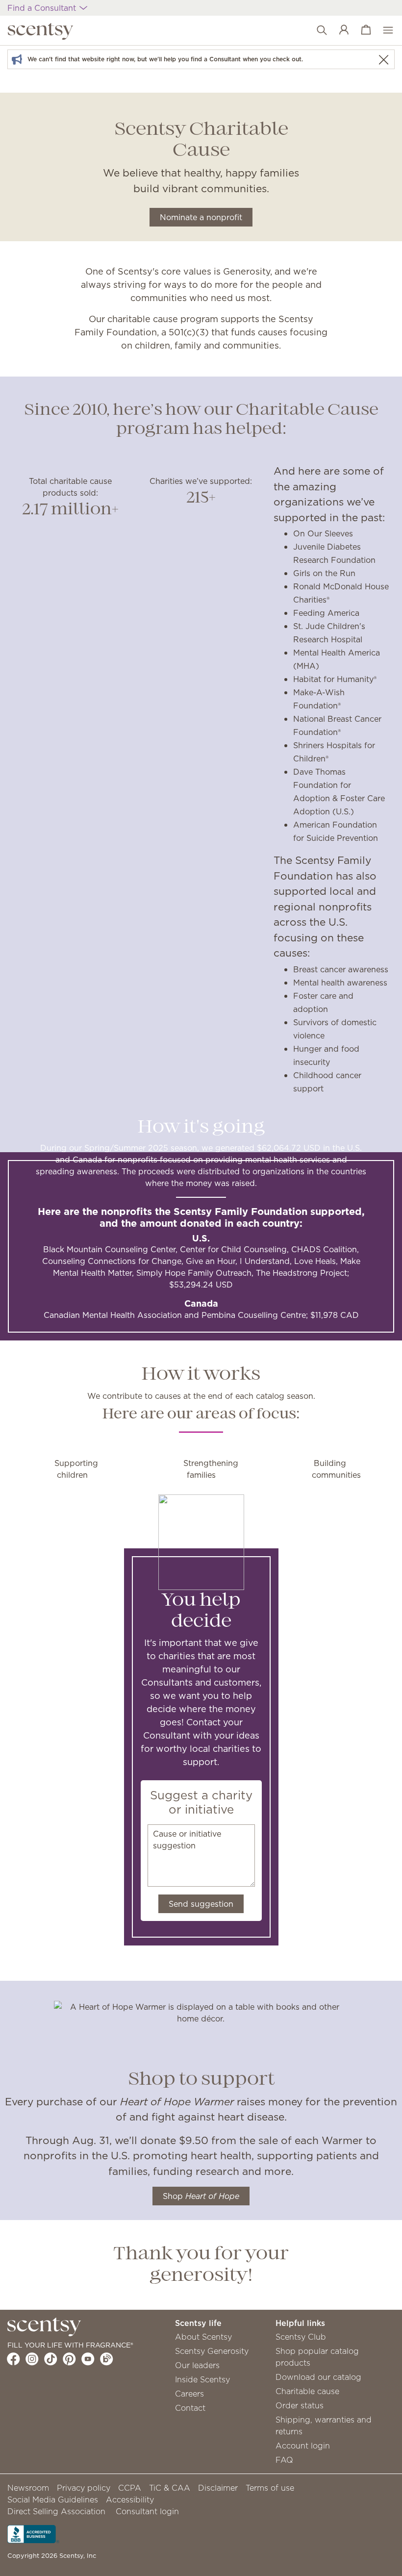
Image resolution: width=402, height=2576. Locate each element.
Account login (303, 2446)
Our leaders (197, 2365)
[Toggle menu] (383, 30)
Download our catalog (318, 2377)
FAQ (284, 2460)
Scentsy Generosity (212, 2351)
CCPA (130, 2488)
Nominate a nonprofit (201, 217)
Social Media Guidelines (53, 2500)
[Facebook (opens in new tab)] (13, 2359)
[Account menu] (339, 30)
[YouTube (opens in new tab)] (88, 2359)
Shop (201, 2196)
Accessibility (130, 2500)
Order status (300, 2405)
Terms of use (270, 2488)
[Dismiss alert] (383, 60)
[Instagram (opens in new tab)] (32, 2359)
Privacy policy (84, 2488)
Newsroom (28, 2488)
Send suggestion (201, 1904)
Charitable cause (307, 2391)
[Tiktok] (51, 2359)
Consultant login (147, 2511)
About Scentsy (203, 2337)
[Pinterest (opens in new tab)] (69, 2359)
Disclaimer (218, 2488)
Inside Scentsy (202, 2379)
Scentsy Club (301, 2337)
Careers (189, 2394)
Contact (190, 2408)
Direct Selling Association (56, 2511)
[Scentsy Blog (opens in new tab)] (107, 2359)
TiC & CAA (170, 2488)
